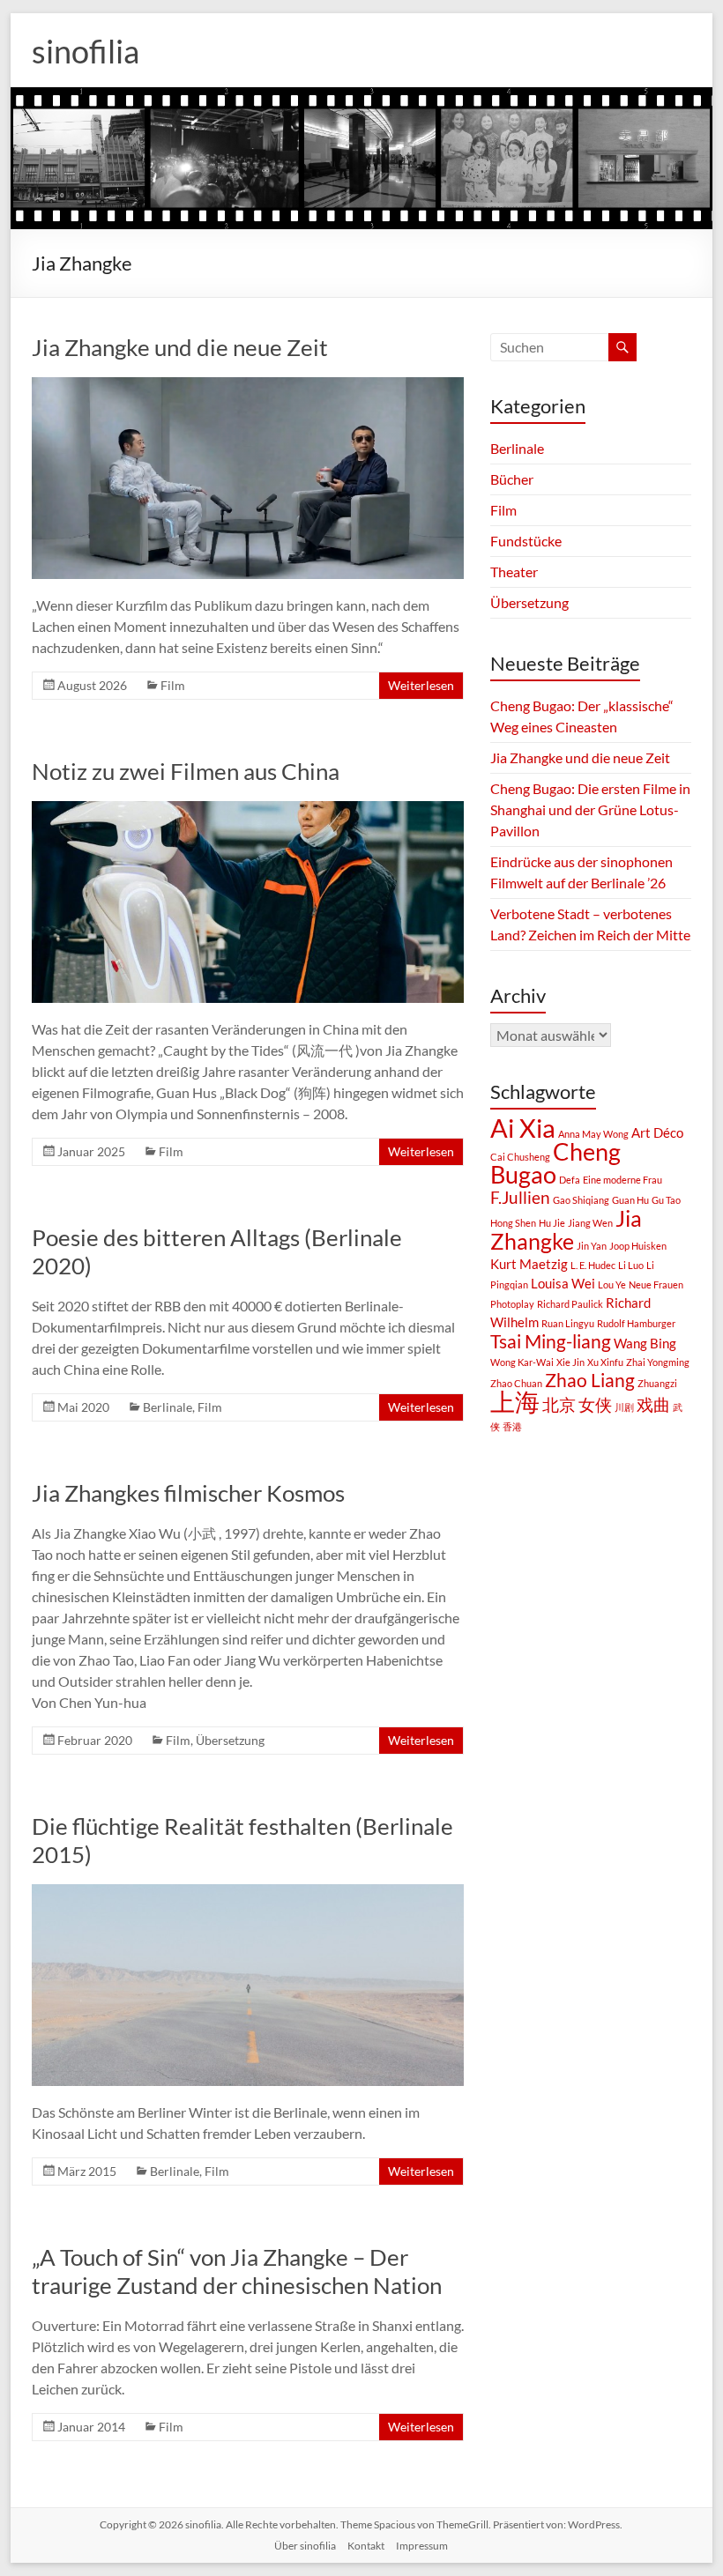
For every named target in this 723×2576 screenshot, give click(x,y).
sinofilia (86, 51)
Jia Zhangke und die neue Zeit (180, 347)
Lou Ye (612, 1284)
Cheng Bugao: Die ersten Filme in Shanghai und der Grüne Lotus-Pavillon (590, 809)
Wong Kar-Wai (522, 1362)
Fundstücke (526, 541)
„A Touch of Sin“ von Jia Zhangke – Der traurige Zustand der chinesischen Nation (237, 2271)
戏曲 (653, 1405)
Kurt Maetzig (529, 1264)
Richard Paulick (570, 1304)
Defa (570, 1180)
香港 (512, 1426)
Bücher (512, 479)
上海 (515, 1401)
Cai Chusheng (520, 1157)
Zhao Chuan (516, 1383)
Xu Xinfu (605, 1362)
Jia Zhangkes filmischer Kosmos (188, 1493)
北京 (559, 1405)
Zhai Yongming (658, 1362)
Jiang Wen (590, 1223)
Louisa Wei (563, 1283)
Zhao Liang (590, 1380)
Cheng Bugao (555, 1163)
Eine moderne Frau (622, 1180)
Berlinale (168, 1407)
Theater (514, 572)
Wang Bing (645, 1343)
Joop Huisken (638, 1246)
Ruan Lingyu (568, 1323)
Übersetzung (230, 1740)
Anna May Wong (593, 1134)
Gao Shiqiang (581, 1200)
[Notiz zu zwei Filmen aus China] (248, 809)
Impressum (422, 2546)
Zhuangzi (657, 1383)
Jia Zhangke (566, 1229)
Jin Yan (592, 1246)
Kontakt (366, 2546)
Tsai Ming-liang (551, 1341)
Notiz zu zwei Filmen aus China (186, 771)
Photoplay (512, 1304)
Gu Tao (666, 1200)
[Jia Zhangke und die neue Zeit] (248, 386)
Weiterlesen (421, 685)
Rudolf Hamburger (636, 1323)
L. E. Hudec (593, 1265)
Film (173, 685)
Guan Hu (630, 1200)
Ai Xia (523, 1128)
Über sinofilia (305, 2546)
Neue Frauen (656, 1284)
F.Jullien (520, 1198)
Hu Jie (552, 1223)
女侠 (595, 1405)
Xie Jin (570, 1362)
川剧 (624, 1407)
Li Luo (631, 1265)
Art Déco (657, 1132)
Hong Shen (513, 1223)
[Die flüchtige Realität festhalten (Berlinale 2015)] (248, 1893)
